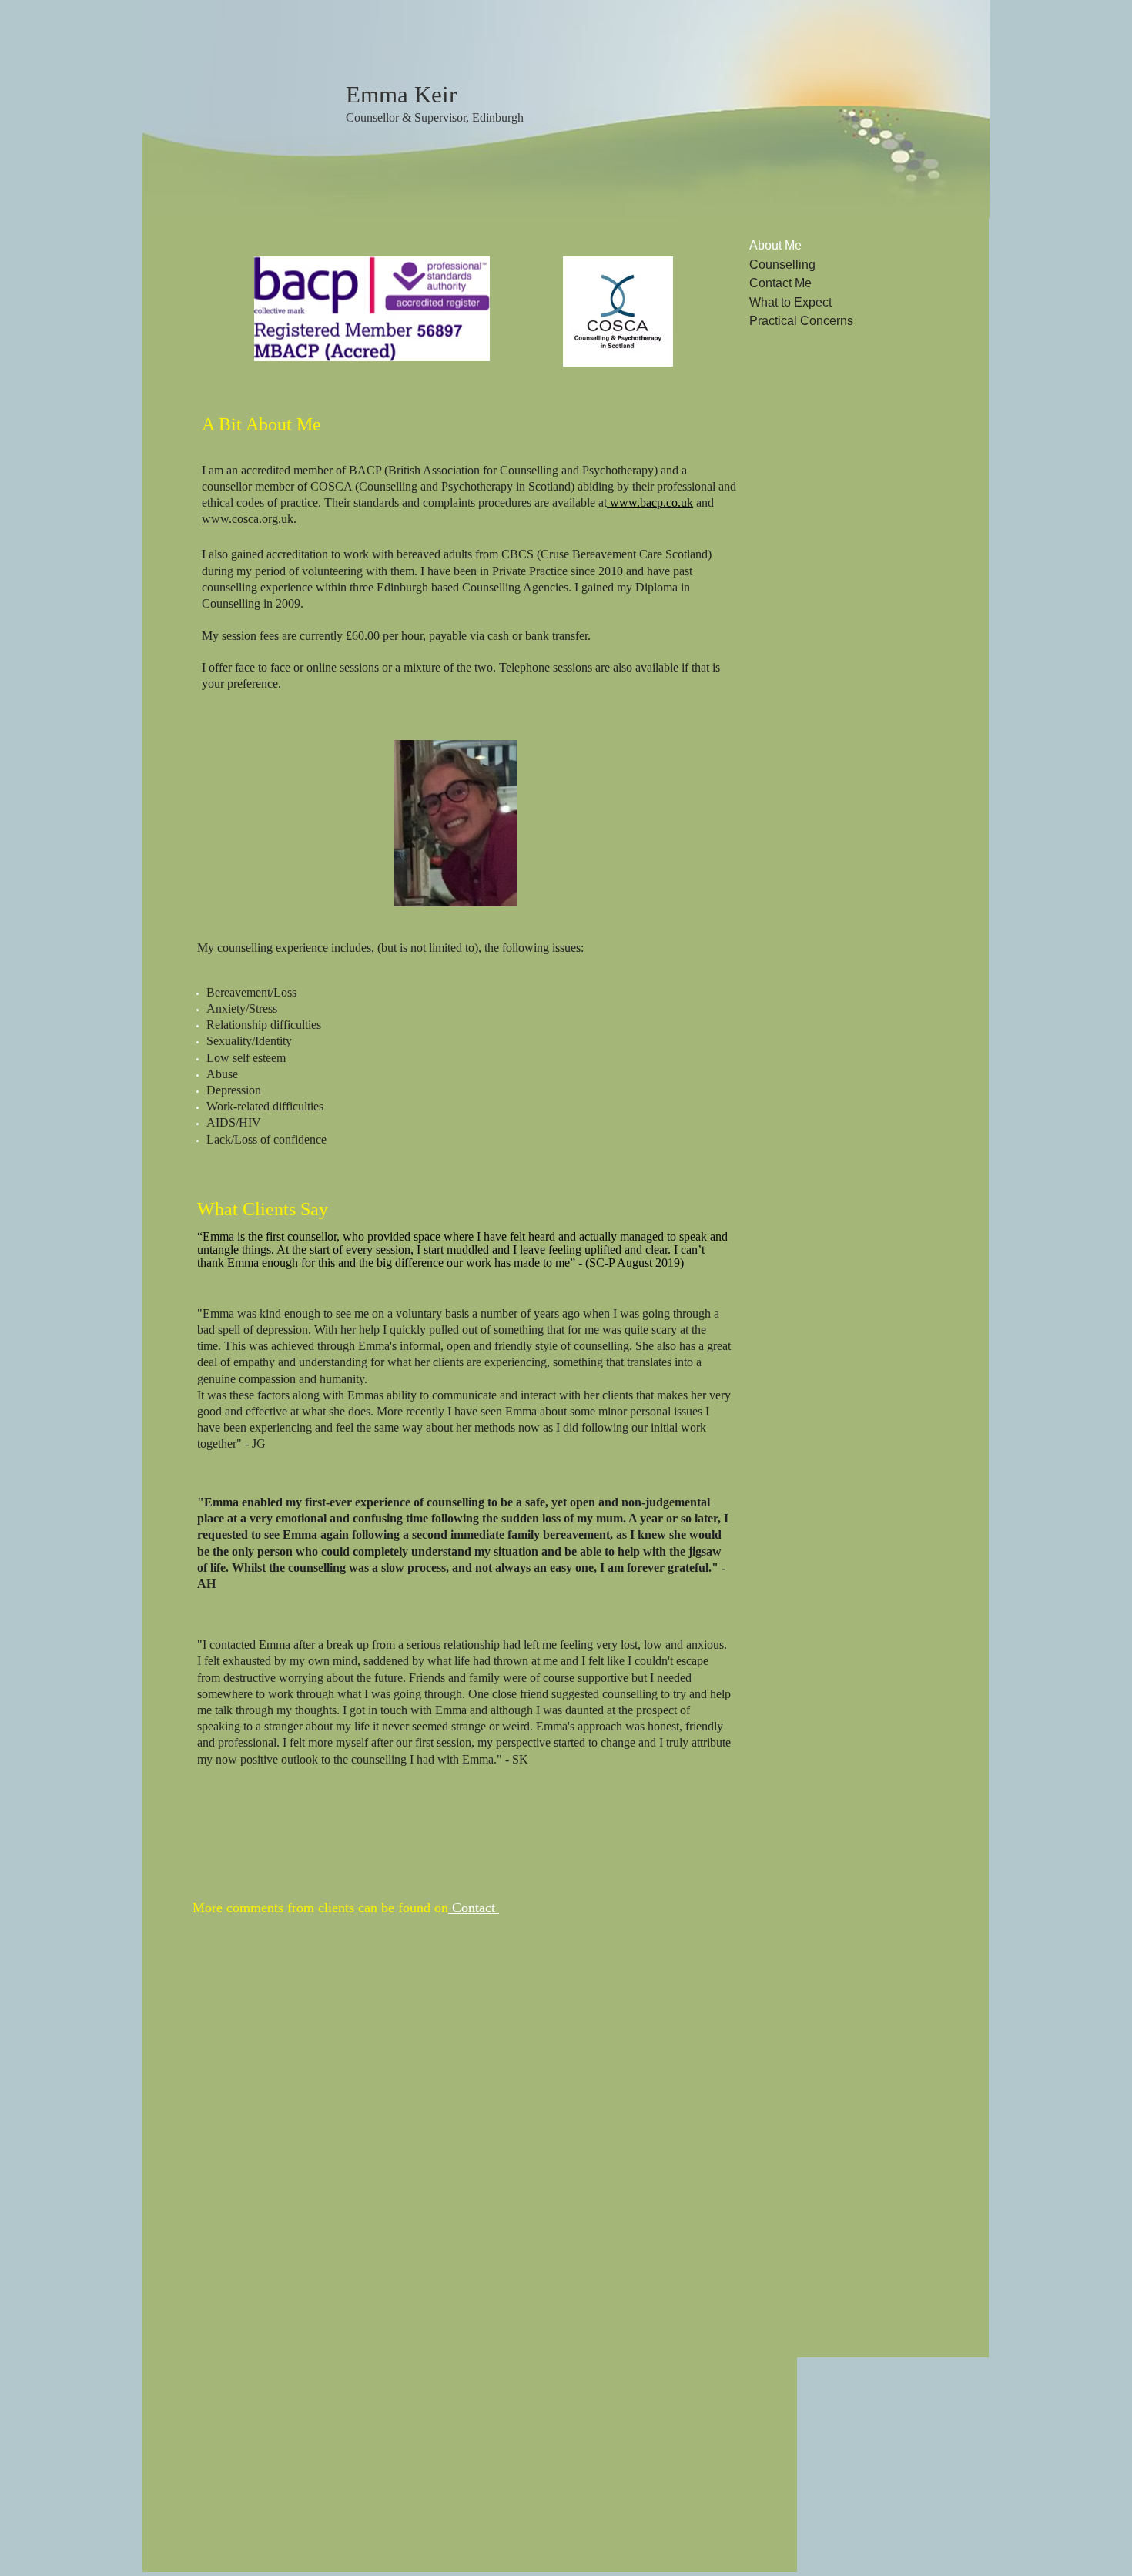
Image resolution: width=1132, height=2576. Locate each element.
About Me (775, 245)
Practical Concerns (801, 321)
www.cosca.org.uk (248, 519)
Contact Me (780, 283)
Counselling (782, 265)
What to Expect (790, 302)
